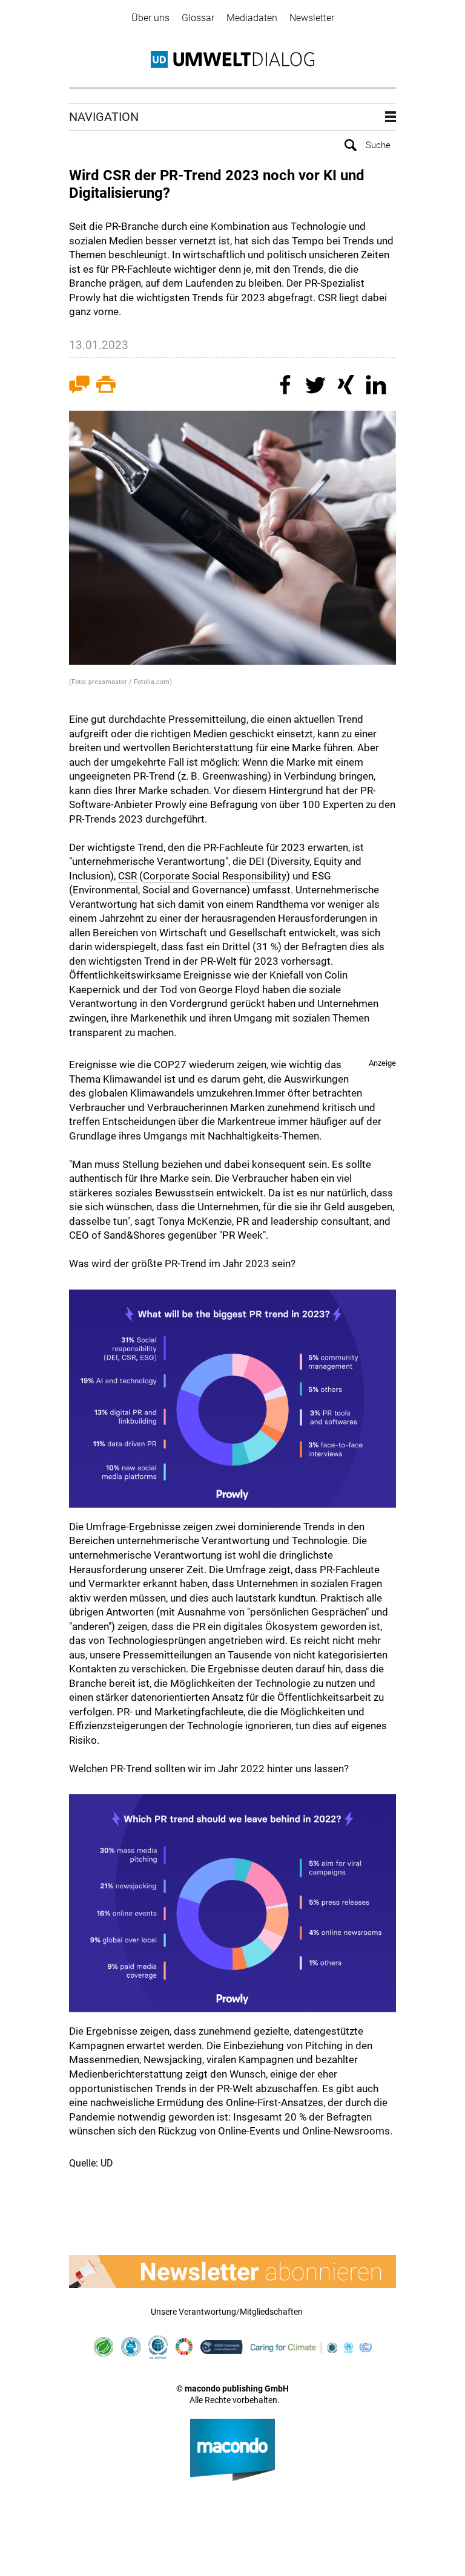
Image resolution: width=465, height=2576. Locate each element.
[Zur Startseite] (232, 59)
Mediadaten (252, 18)
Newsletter (312, 18)
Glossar (198, 18)
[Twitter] (317, 386)
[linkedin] (378, 386)
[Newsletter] (232, 2271)
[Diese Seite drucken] (106, 387)
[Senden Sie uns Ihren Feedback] (79, 387)
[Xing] (348, 386)
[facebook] (287, 386)
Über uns (150, 18)
